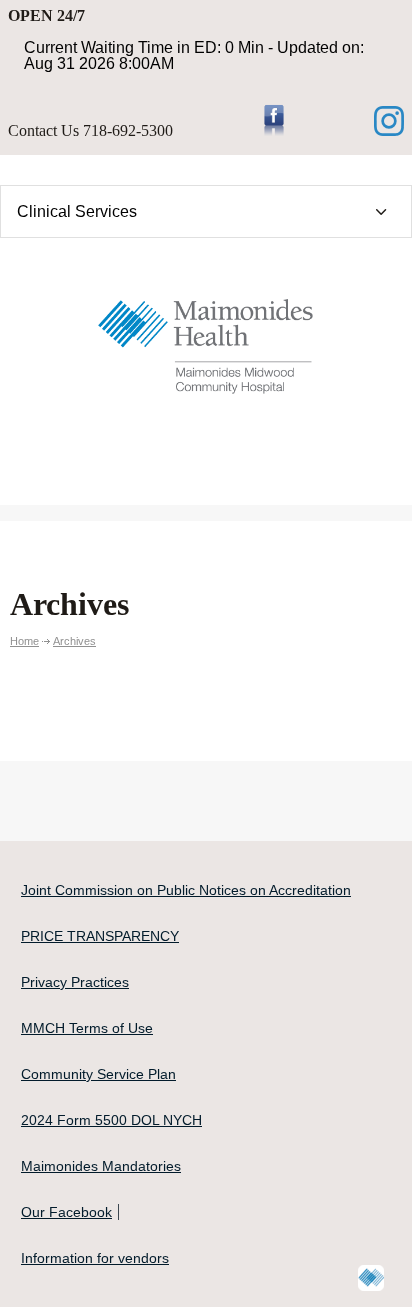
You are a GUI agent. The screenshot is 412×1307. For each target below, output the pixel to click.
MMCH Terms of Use (87, 1028)
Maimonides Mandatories (101, 1166)
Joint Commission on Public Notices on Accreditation (186, 890)
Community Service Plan (98, 1074)
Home (24, 641)
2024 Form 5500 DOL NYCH (111, 1120)
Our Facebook (66, 1212)
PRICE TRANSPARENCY (100, 936)
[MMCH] (206, 341)
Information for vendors (95, 1258)
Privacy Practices (75, 982)
